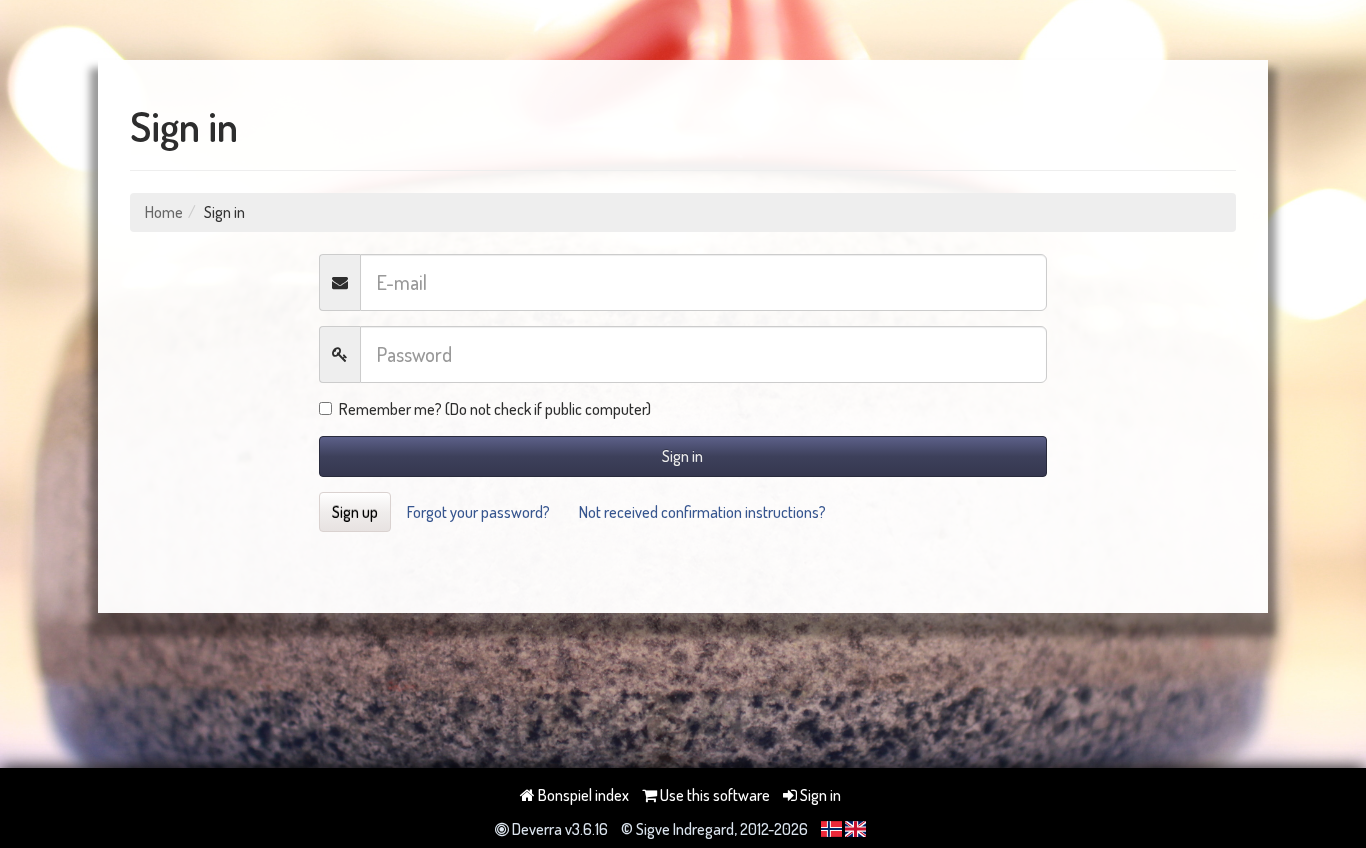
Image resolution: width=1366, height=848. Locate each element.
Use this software (713, 795)
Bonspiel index (582, 795)
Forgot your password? (478, 512)
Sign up (355, 512)
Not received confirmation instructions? (702, 512)
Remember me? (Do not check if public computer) (495, 409)
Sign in (682, 456)
